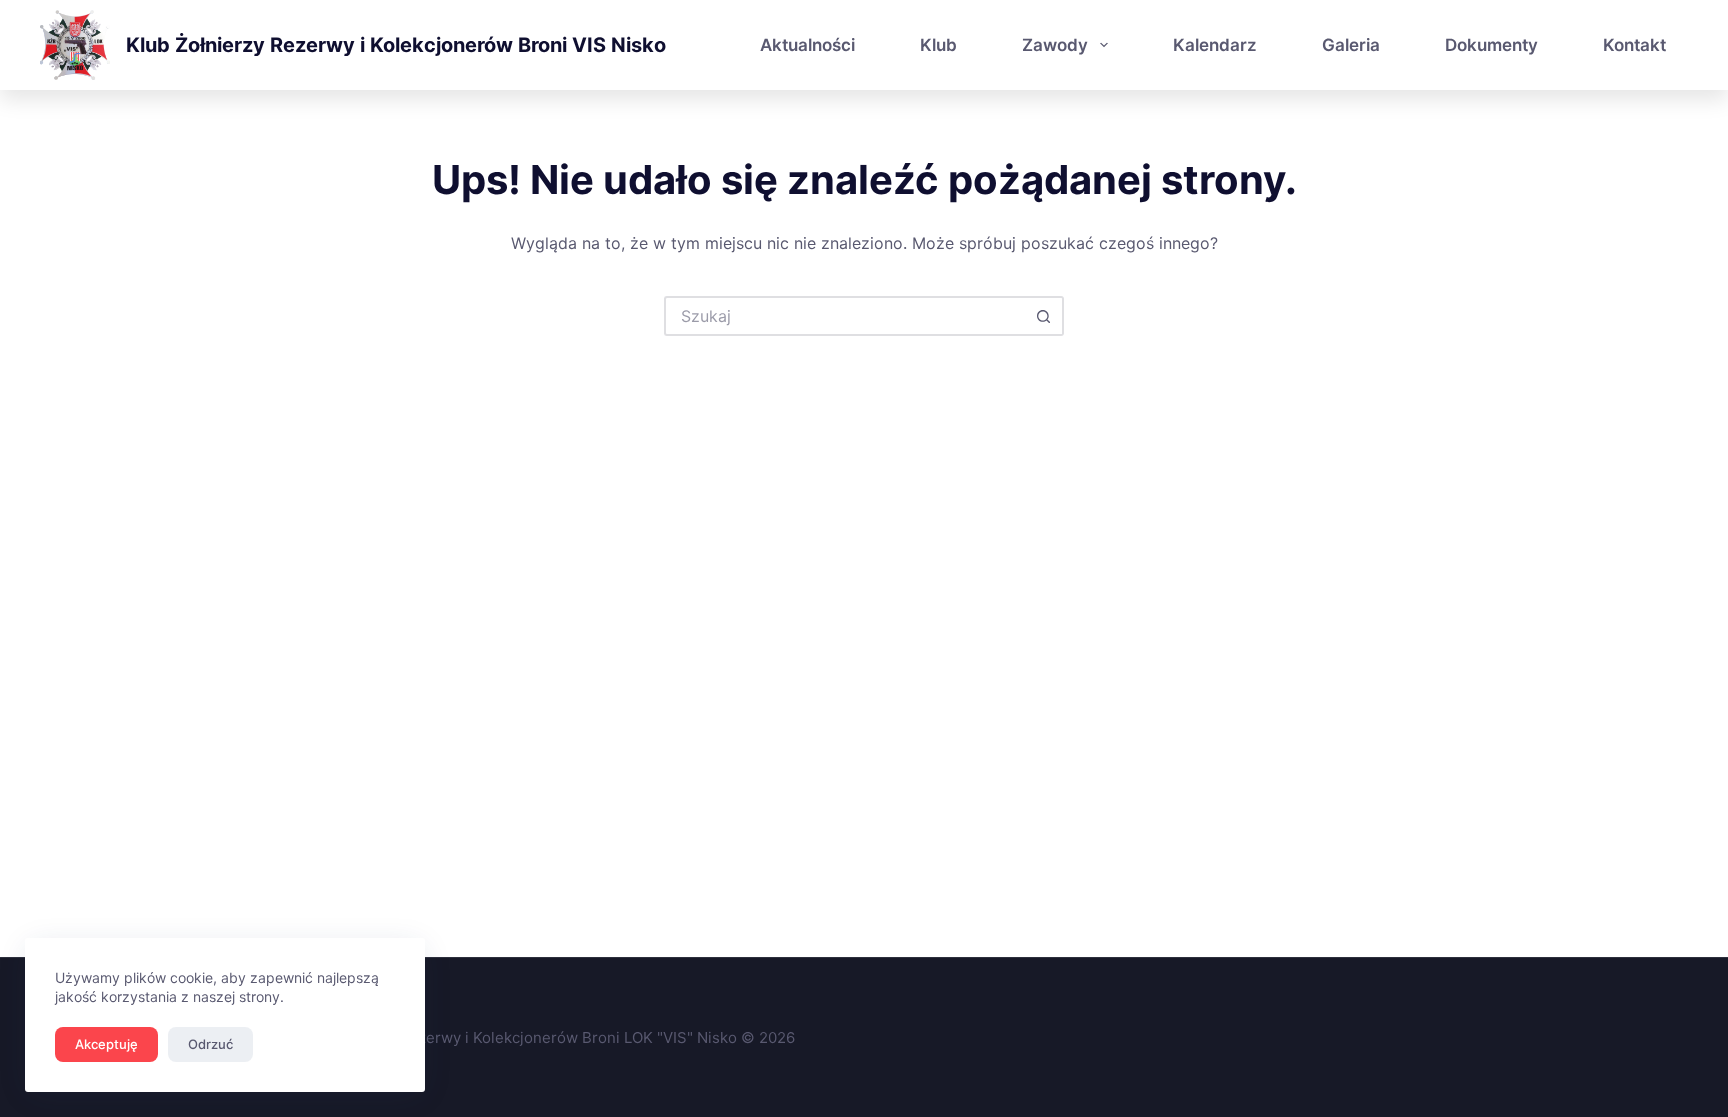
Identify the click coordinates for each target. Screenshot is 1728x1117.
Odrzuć (210, 1044)
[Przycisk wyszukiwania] (1044, 316)
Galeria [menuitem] (1351, 45)
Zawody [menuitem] (1055, 45)
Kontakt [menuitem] (1634, 45)
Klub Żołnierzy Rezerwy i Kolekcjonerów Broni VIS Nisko (396, 45)
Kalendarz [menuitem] (1215, 45)
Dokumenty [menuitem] (1491, 45)
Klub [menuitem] (938, 45)
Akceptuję (106, 1044)
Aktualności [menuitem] (807, 45)
